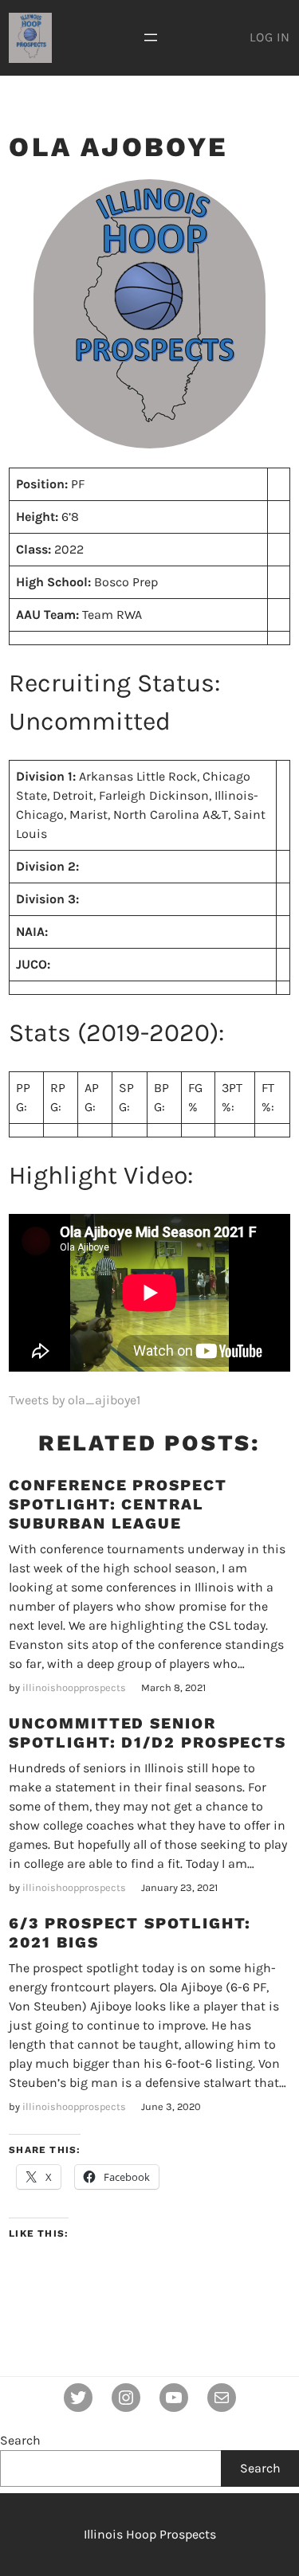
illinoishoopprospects (74, 1687)
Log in (270, 37)
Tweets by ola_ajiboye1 (75, 1400)
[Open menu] (151, 37)
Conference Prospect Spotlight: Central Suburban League (118, 1504)
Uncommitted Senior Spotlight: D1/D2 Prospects (148, 1733)
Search (20, 2440)
